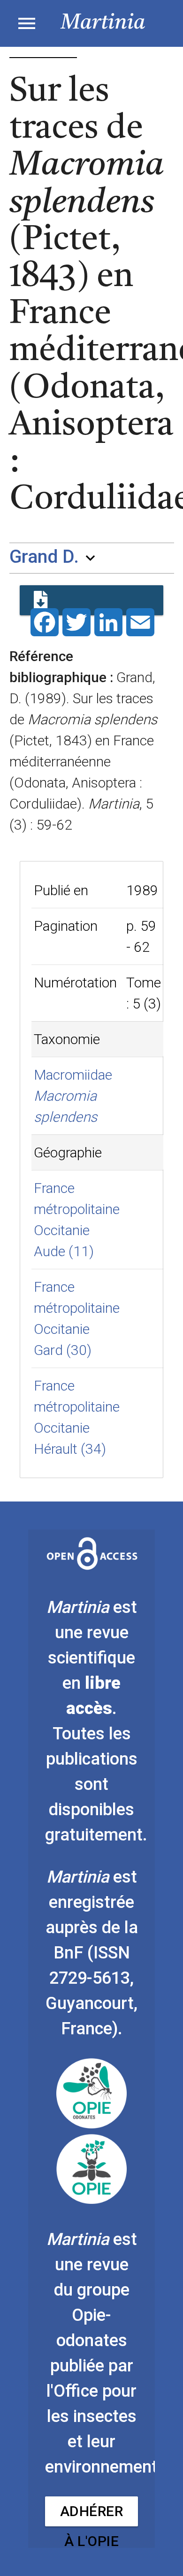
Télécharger (91, 600)
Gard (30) (63, 1350)
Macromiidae (73, 1075)
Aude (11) (64, 1251)
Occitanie (62, 1230)
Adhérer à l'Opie (92, 2515)
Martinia (103, 23)
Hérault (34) (70, 1449)
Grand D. (44, 557)
